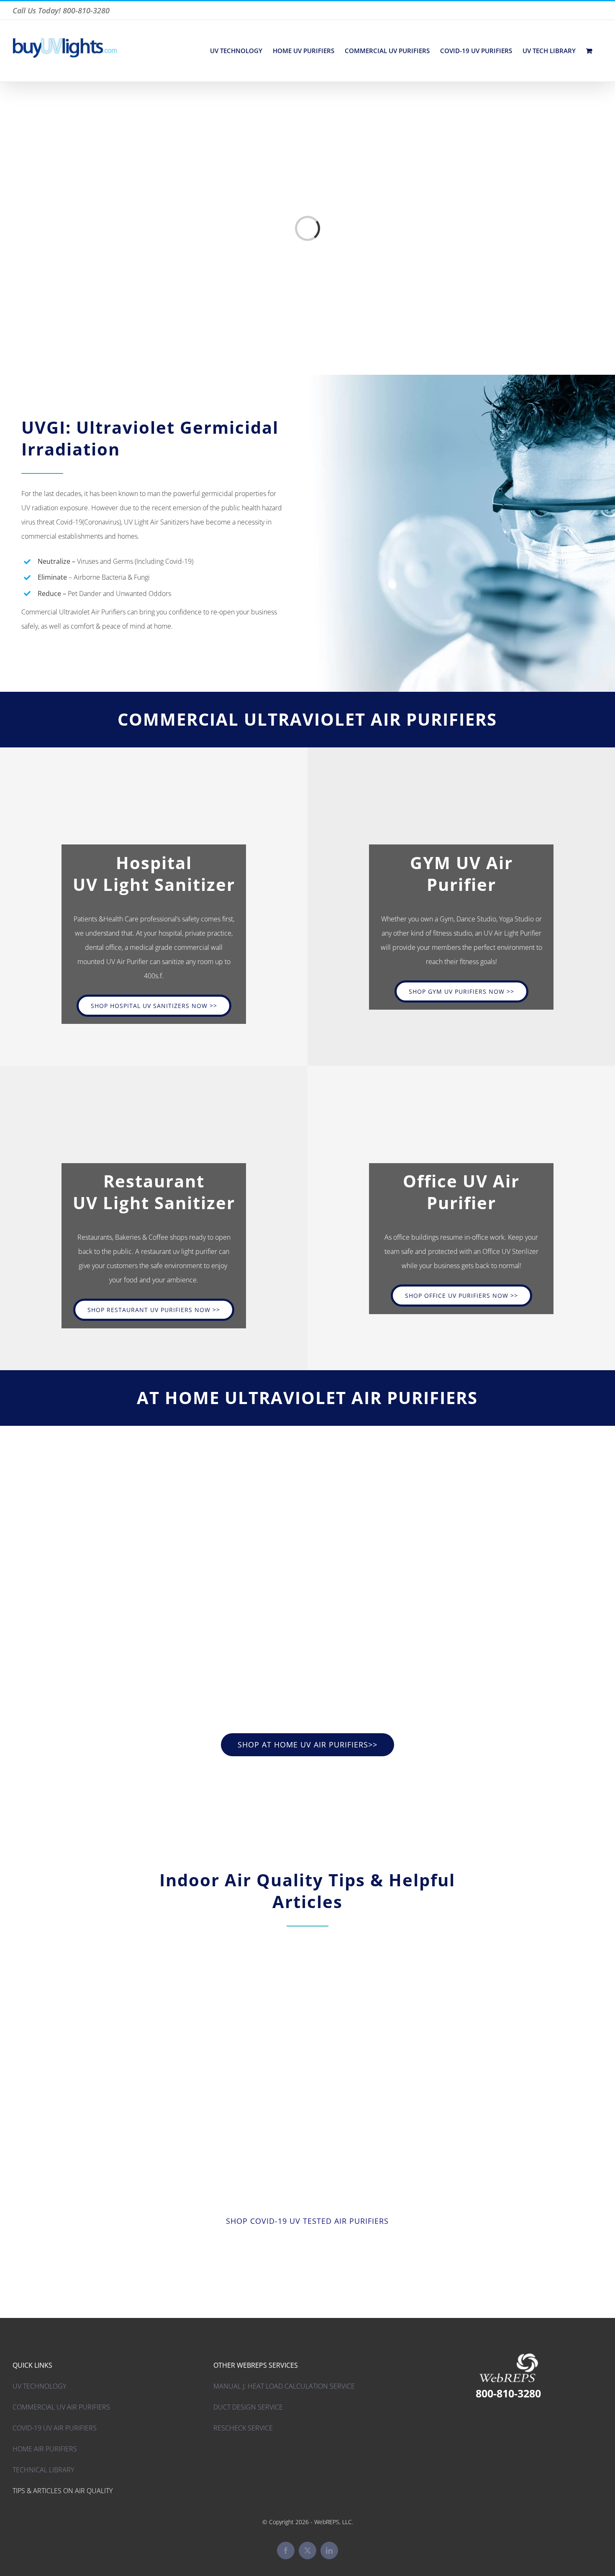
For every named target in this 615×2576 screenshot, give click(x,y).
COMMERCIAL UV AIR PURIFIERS (61, 2407)
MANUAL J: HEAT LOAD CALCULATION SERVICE (284, 2386)
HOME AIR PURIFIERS (45, 2449)
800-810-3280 (508, 2393)
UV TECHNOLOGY (39, 2386)
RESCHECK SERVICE (243, 2428)
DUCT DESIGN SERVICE (248, 2407)
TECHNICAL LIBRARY (43, 2470)
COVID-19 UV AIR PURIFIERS (55, 2428)
